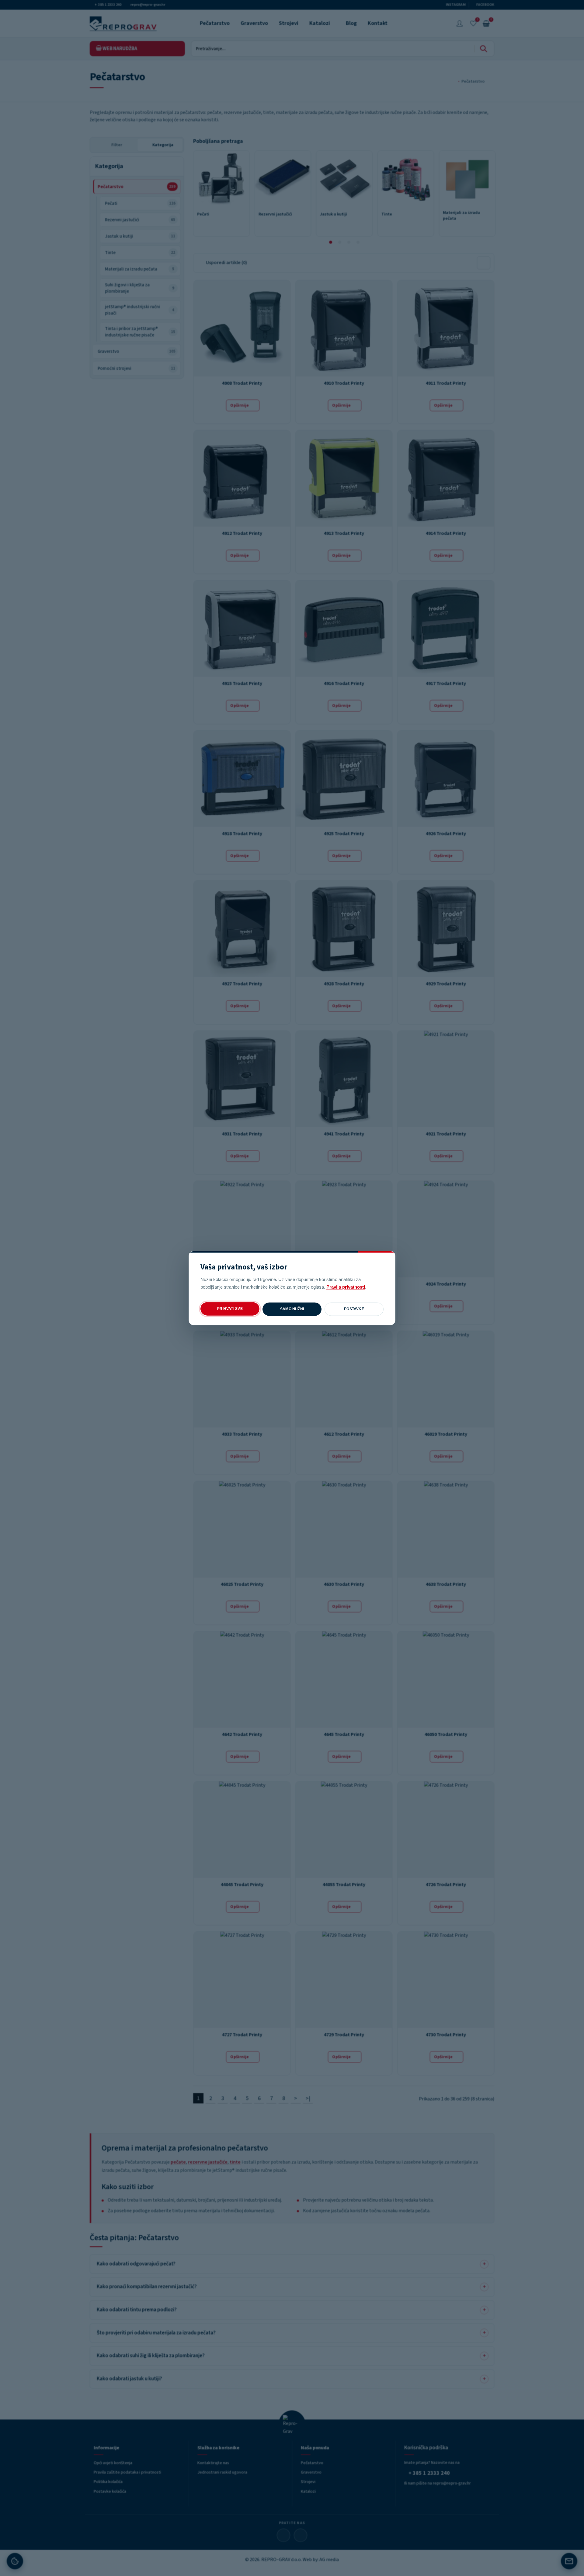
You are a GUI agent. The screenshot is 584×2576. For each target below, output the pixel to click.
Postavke (354, 1309)
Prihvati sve (230, 1309)
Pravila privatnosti (346, 1287)
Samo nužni (292, 1309)
